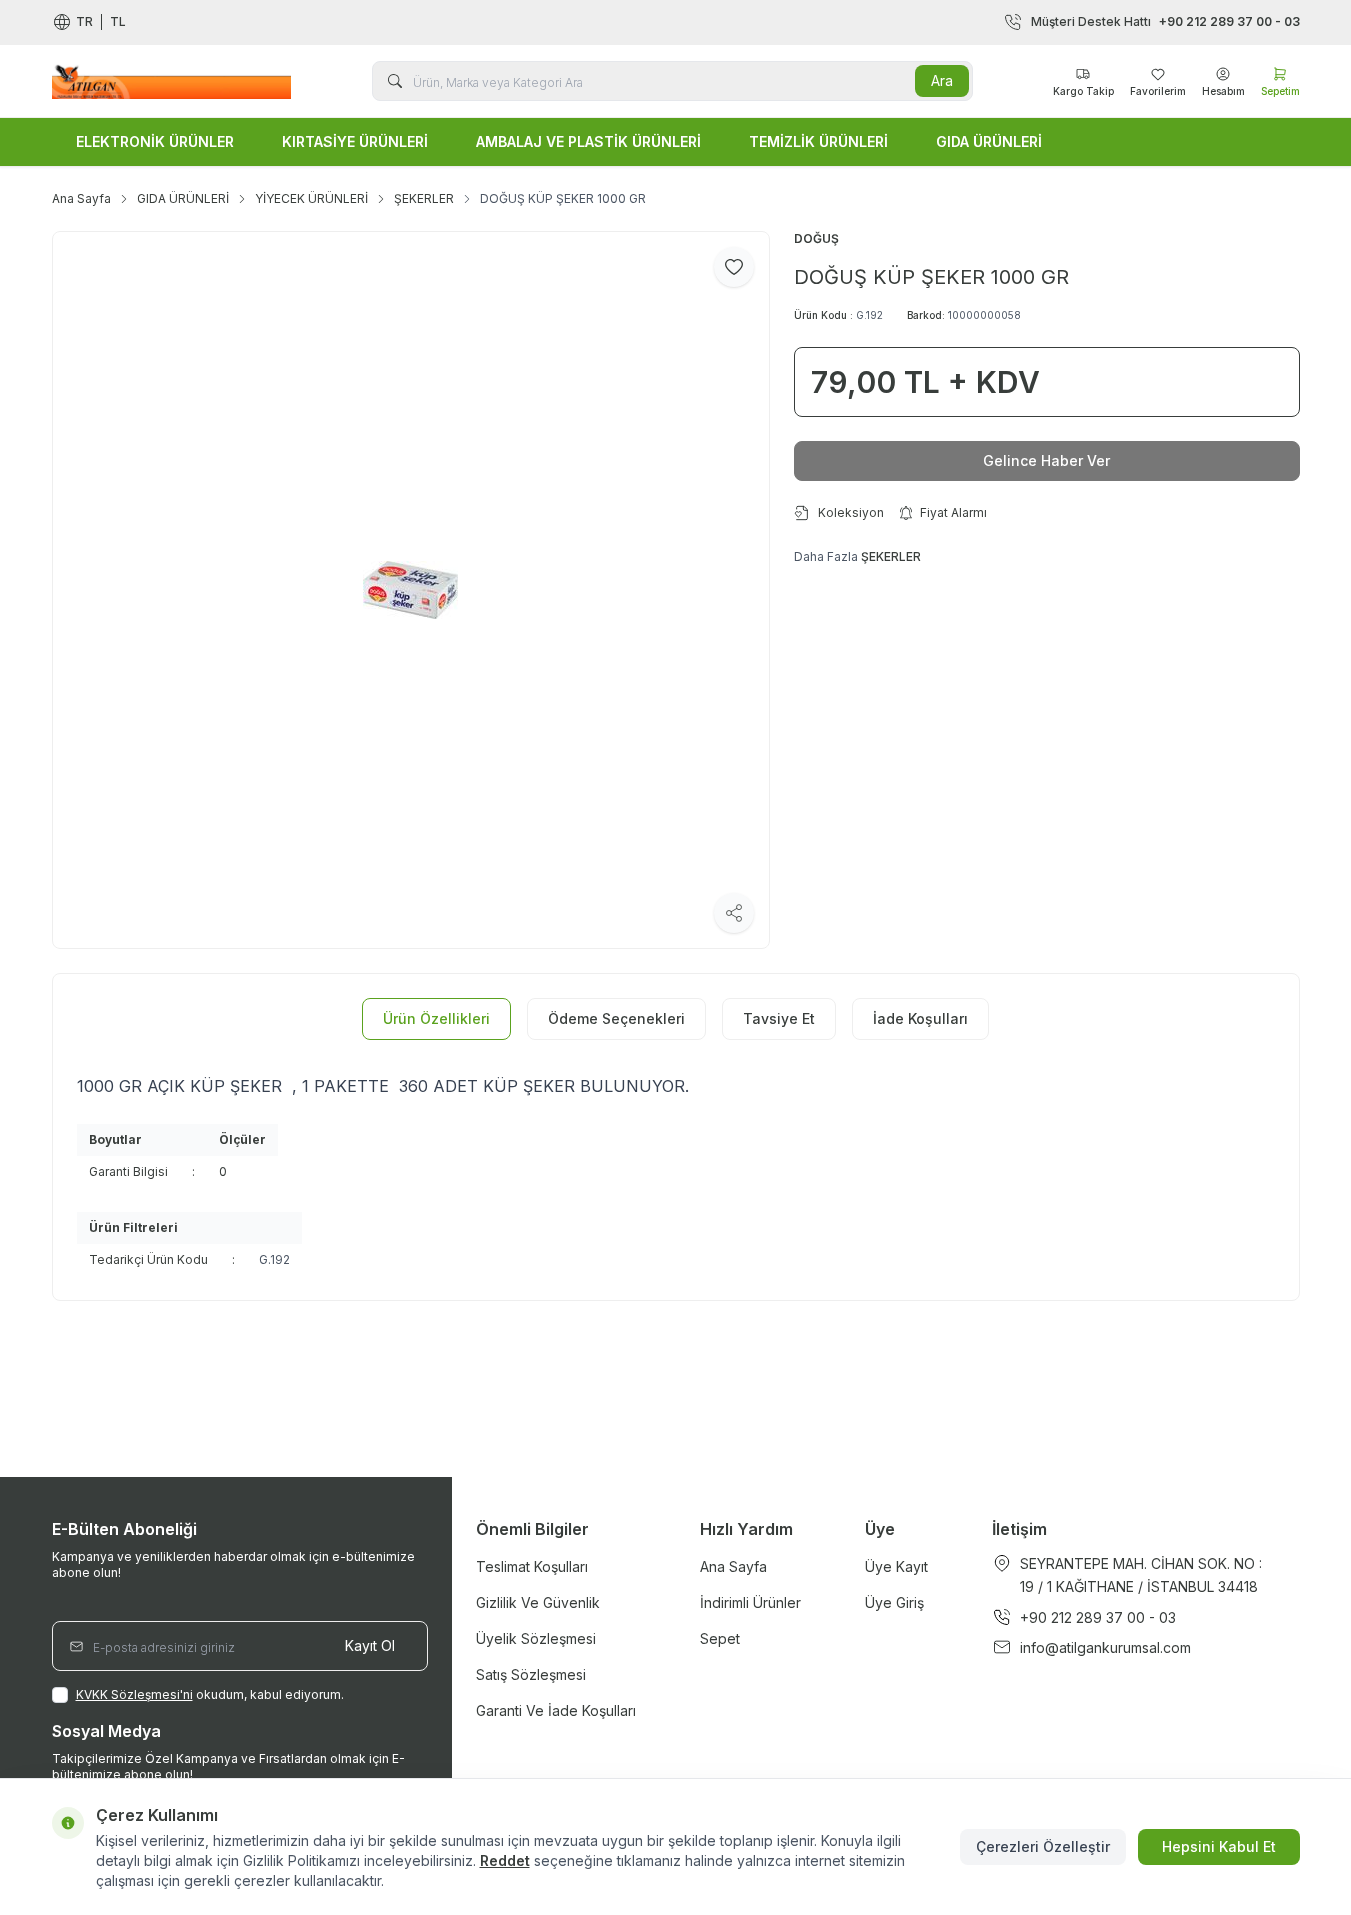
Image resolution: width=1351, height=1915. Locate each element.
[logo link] (172, 80)
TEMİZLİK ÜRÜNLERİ (818, 141)
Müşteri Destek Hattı (1165, 21)
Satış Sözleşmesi (531, 1674)
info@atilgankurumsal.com (1105, 1647)
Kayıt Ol (370, 1645)
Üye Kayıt (896, 1566)
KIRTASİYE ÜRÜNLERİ (355, 141)
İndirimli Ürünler (750, 1602)
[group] (411, 590)
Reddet (505, 1860)
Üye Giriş (894, 1602)
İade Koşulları (920, 1018)
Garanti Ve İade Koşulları (556, 1710)
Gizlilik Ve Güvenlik (538, 1602)
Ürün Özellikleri (436, 1018)
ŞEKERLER (424, 198)
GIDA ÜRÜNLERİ (989, 141)
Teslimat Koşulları (532, 1566)
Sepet (720, 1638)
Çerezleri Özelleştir (1043, 1846)
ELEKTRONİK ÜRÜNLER (155, 141)
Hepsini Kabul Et (1219, 1846)
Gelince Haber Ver (1046, 460)
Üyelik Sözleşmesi (536, 1638)
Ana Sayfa (81, 198)
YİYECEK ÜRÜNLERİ (311, 198)
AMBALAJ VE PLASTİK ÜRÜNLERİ (588, 141)
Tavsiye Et (779, 1018)
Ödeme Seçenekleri (616, 1018)
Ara (942, 80)
